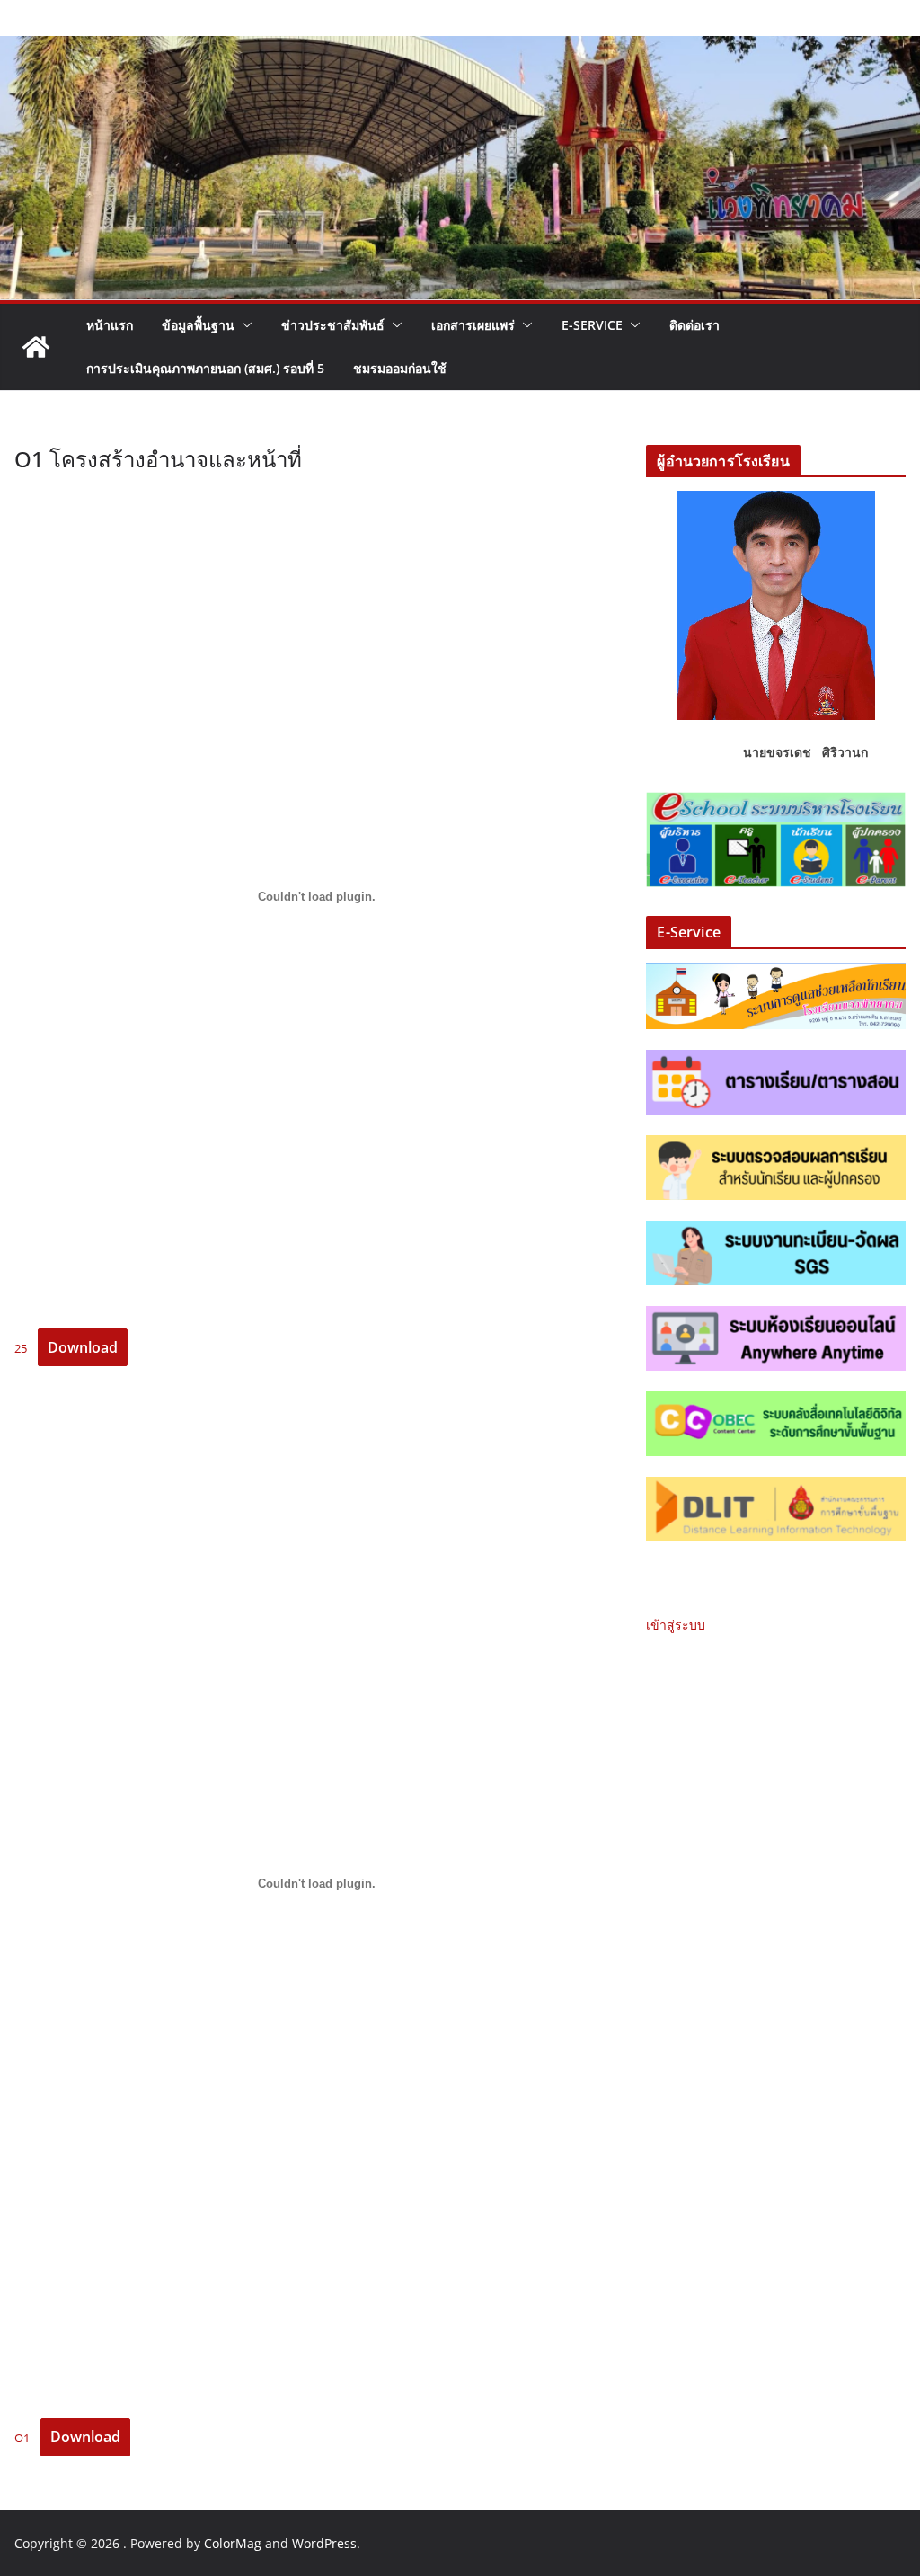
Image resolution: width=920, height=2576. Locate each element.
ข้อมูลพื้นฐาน (198, 325)
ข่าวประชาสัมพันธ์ (333, 325)
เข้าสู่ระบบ (676, 1625)
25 (21, 1348)
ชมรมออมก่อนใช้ (400, 368)
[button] (243, 325)
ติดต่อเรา (694, 325)
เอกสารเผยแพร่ (473, 325)
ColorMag (233, 2543)
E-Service (592, 325)
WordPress (324, 2543)
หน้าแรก (110, 325)
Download (83, 1347)
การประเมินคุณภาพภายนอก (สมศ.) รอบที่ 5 (205, 368)
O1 (22, 2438)
